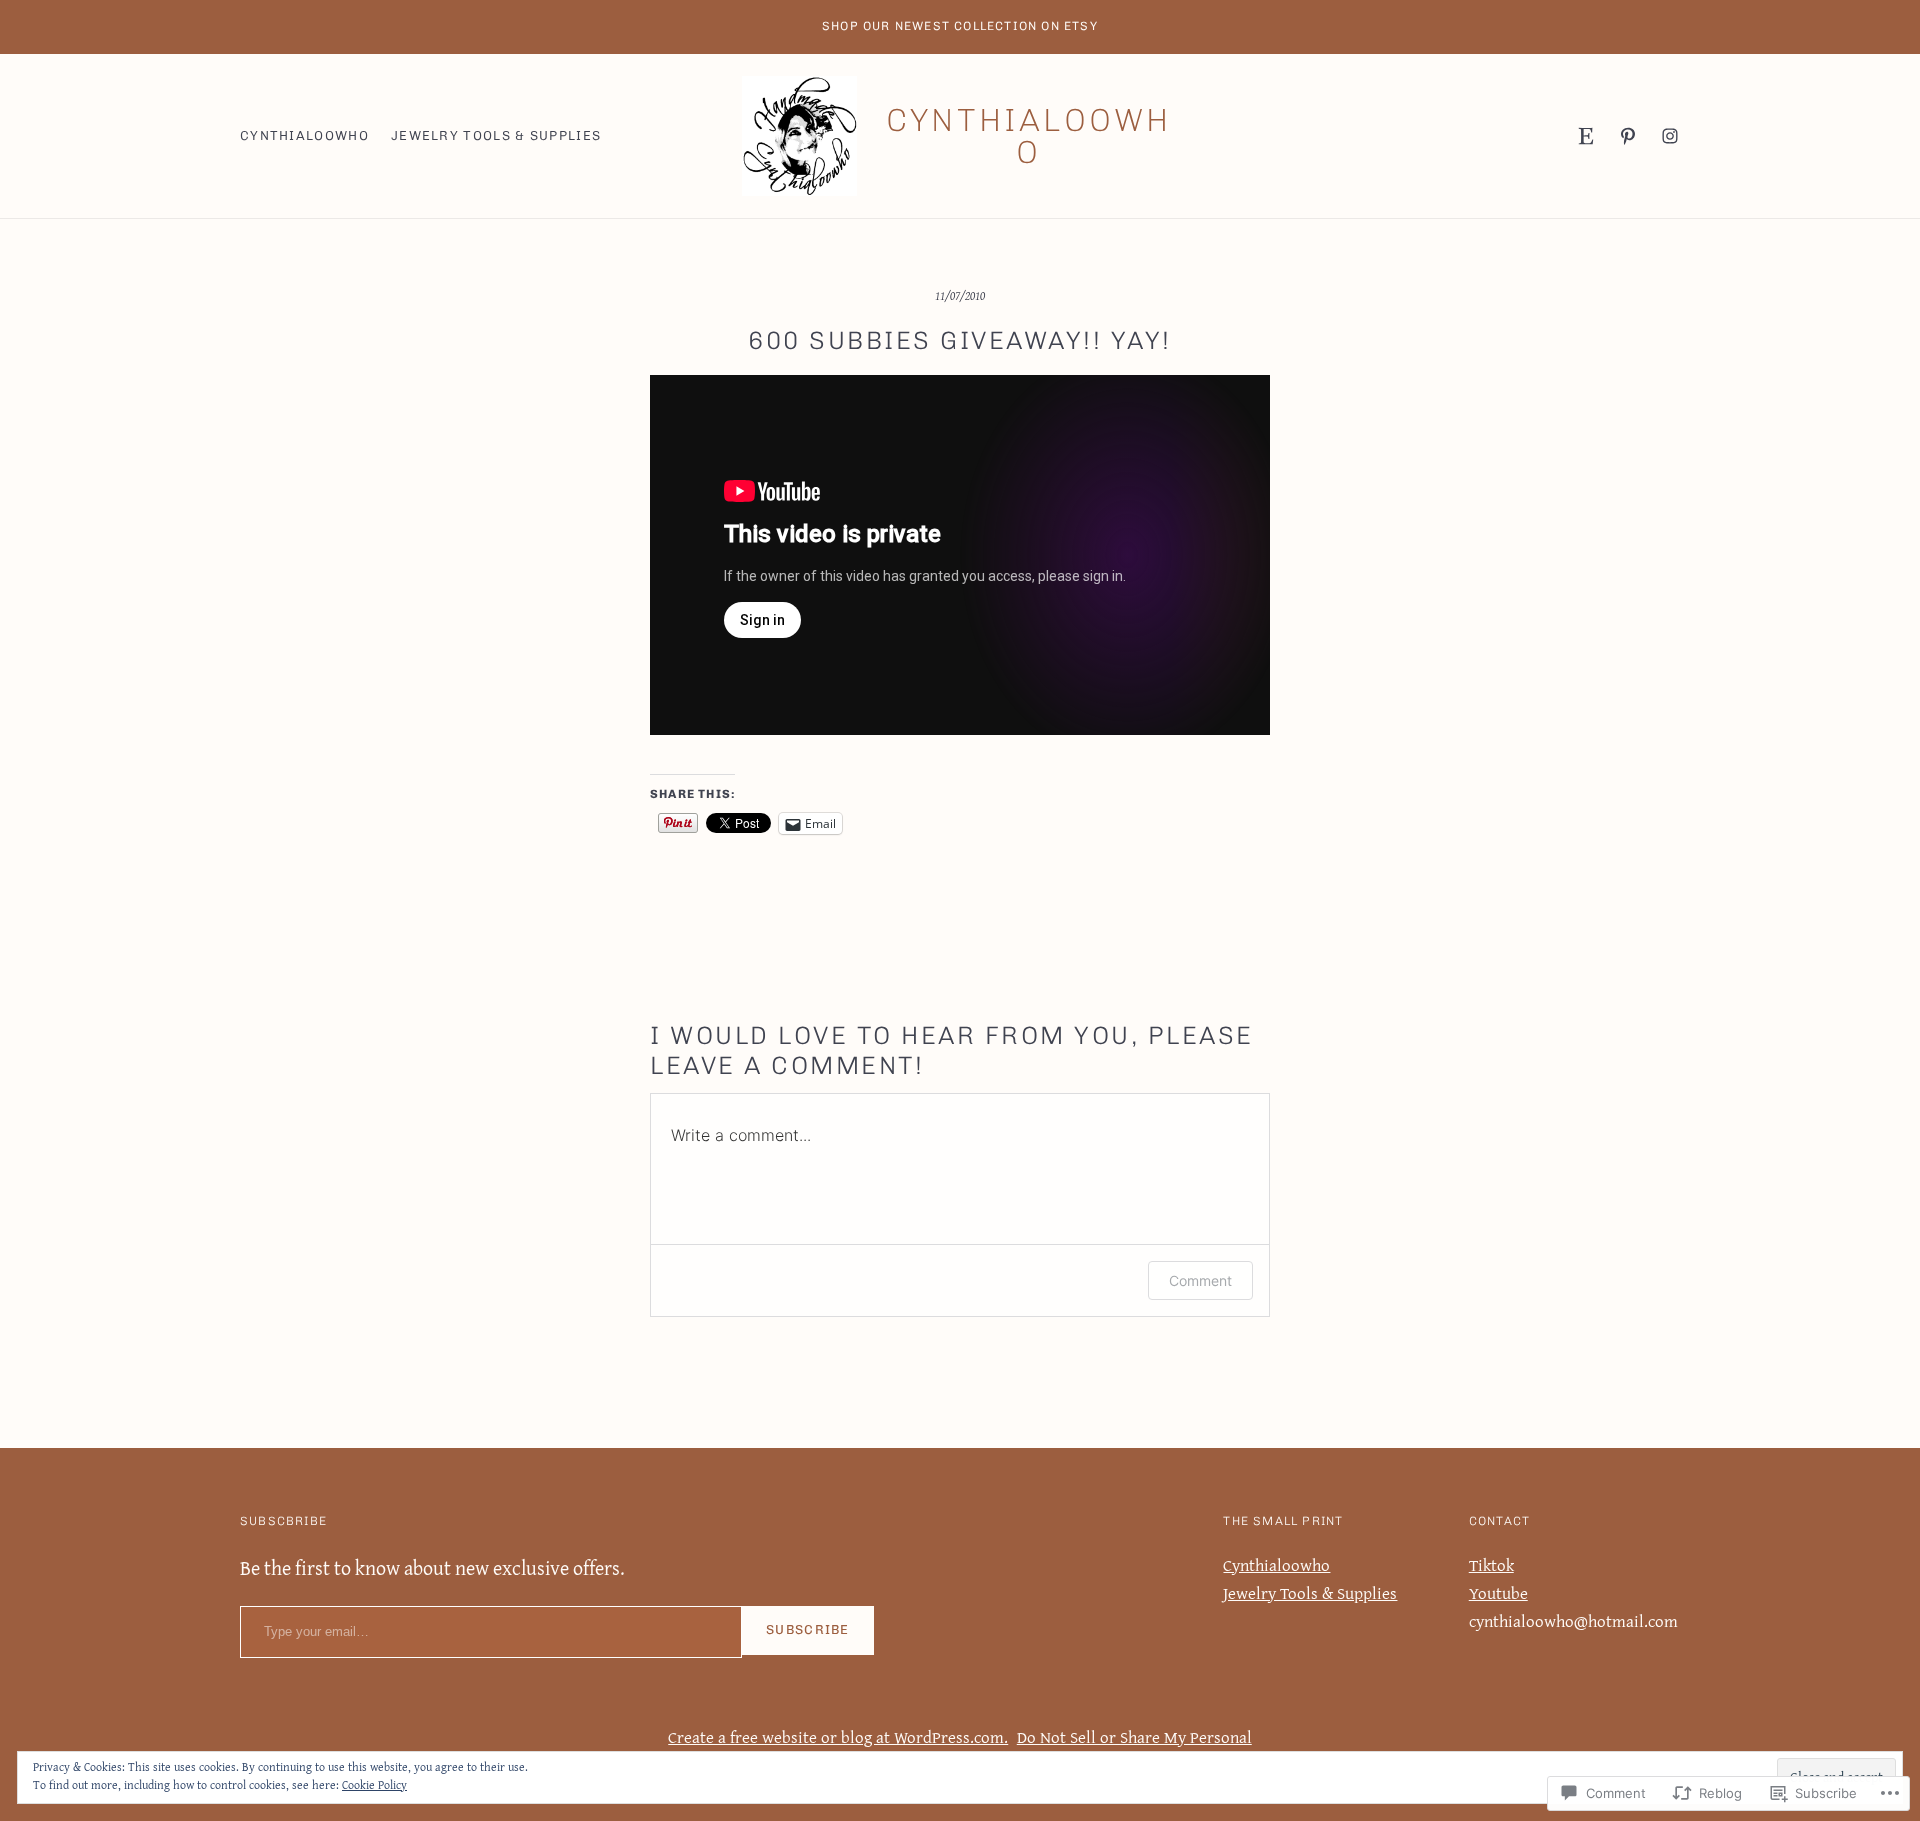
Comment (1200, 1280)
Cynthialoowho (1028, 136)
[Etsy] (1586, 136)
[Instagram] (1670, 136)
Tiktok (1491, 1564)
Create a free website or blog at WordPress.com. (838, 1736)
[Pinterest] (1628, 136)
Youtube (1498, 1592)
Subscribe (808, 1629)
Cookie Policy (374, 1784)
